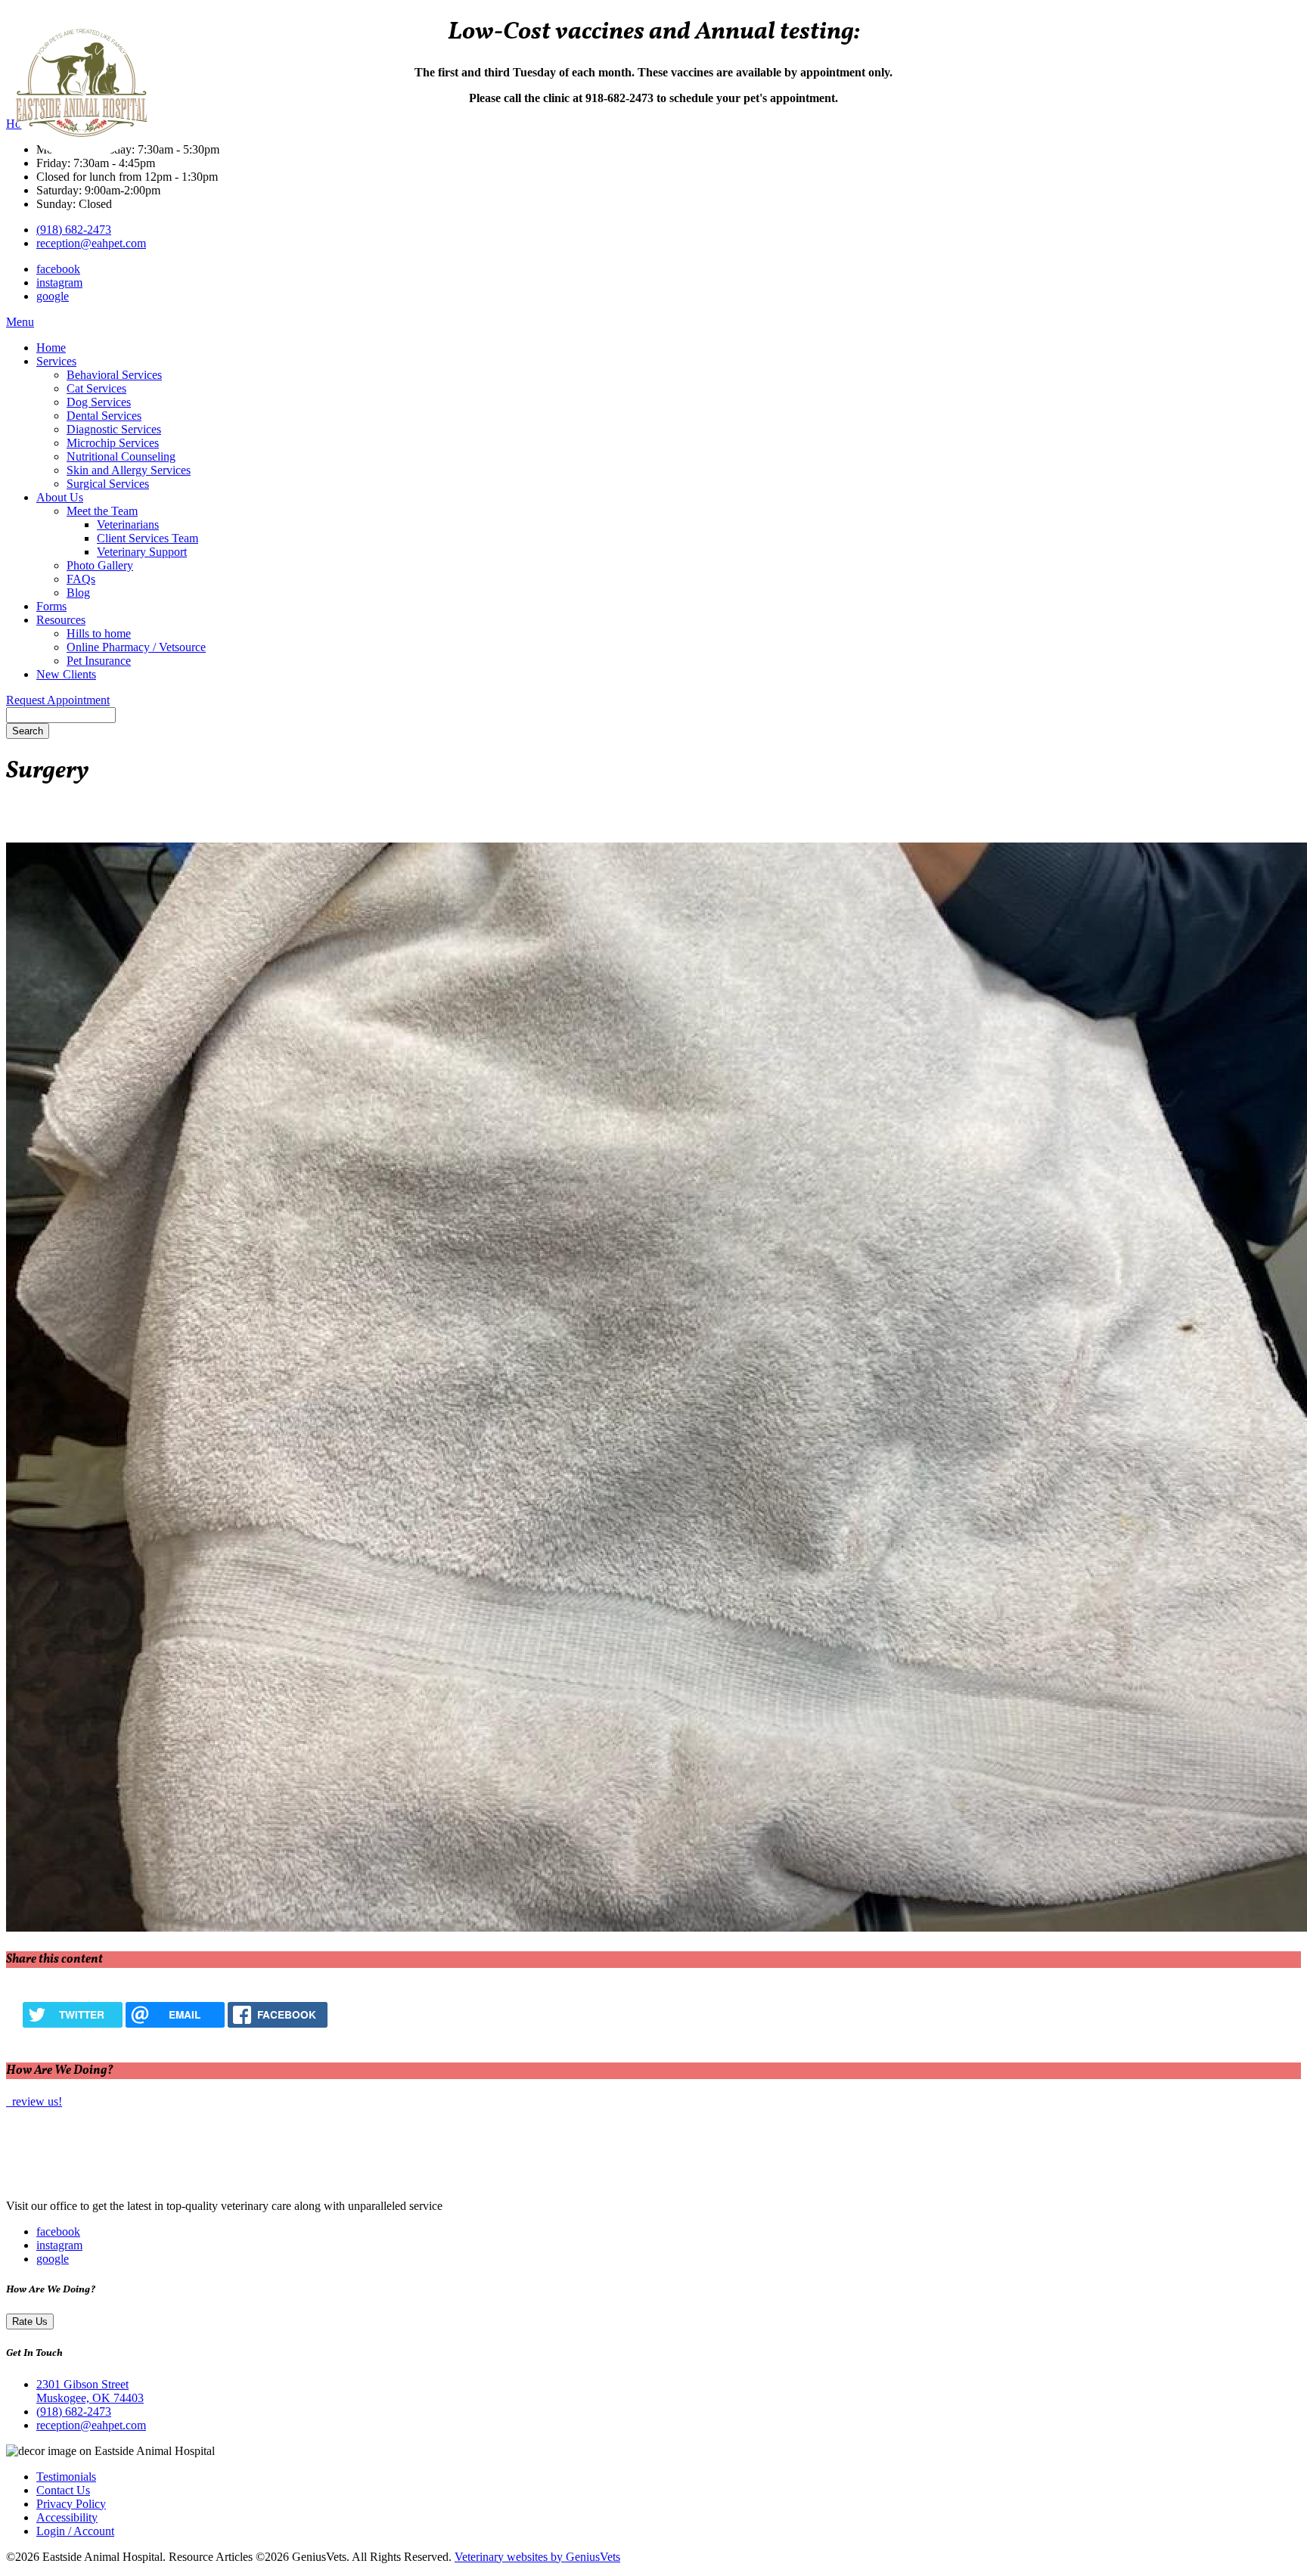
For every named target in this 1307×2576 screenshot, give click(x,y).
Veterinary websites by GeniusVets (537, 2557)
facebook (58, 269)
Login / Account (75, 2531)
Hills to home (99, 633)
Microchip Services (113, 443)
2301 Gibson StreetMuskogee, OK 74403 (90, 2391)
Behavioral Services (114, 375)
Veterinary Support (142, 552)
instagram (59, 282)
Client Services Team (147, 538)
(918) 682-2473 (74, 230)
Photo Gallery (100, 565)
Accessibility (67, 2517)
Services (56, 361)
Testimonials (66, 2477)
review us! (36, 2101)
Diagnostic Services (114, 429)
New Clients (66, 674)
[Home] (101, 2180)
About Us (60, 497)
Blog (78, 593)
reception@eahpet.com (91, 243)
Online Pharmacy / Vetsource (136, 647)
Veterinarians (128, 525)
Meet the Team (102, 511)
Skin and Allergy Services (129, 470)
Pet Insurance (99, 661)
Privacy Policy (71, 2504)
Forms (51, 606)
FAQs (81, 579)
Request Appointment (58, 700)
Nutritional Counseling (121, 456)
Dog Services (99, 402)
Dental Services (104, 416)
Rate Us (30, 2322)
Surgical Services (108, 484)
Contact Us (63, 2490)
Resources (61, 620)
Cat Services (96, 388)
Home (51, 348)
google (53, 296)
